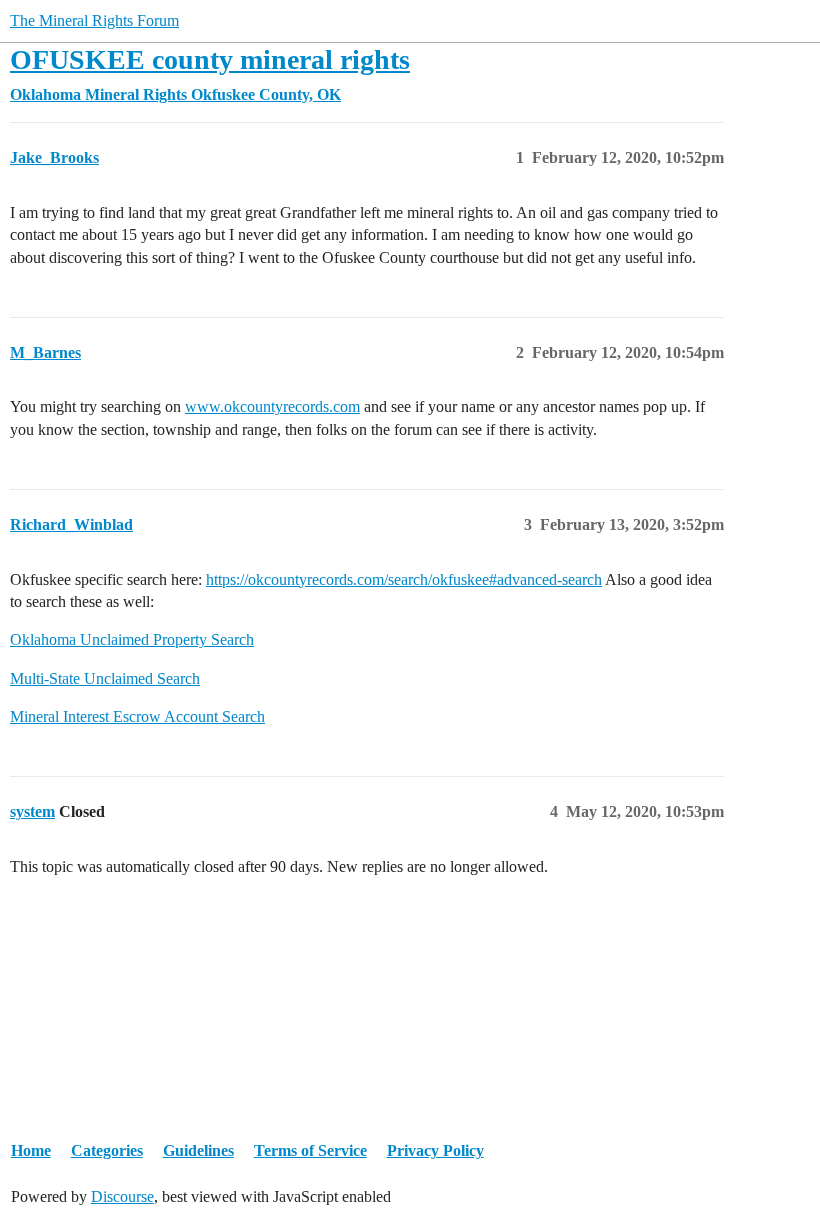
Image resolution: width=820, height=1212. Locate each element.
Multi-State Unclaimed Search (105, 678)
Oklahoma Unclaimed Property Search (132, 639)
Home (31, 1150)
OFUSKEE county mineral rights (210, 59)
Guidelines (198, 1150)
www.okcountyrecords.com (272, 406)
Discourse (122, 1196)
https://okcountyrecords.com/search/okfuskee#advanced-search (404, 579)
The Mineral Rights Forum (94, 20)
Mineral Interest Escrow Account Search (137, 716)
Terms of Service (310, 1150)
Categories (107, 1150)
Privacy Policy (435, 1150)
